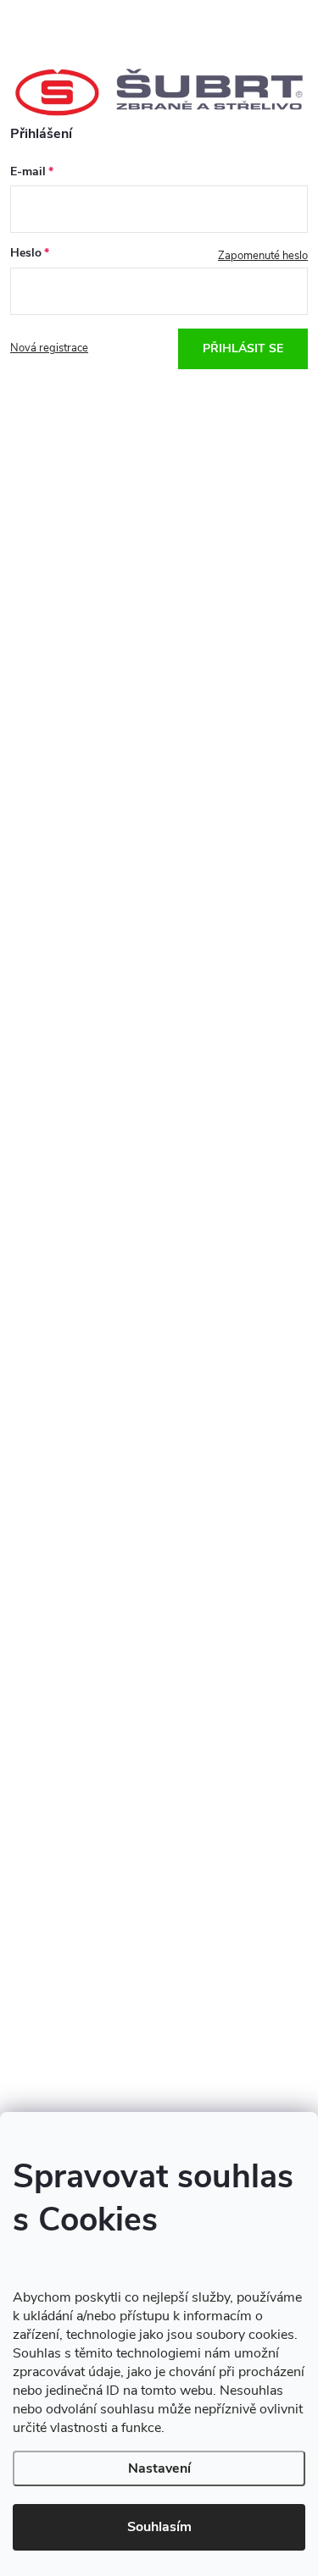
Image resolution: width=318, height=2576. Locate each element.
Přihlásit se (243, 348)
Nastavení (159, 2468)
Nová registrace (49, 348)
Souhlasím (159, 2527)
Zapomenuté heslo (263, 256)
